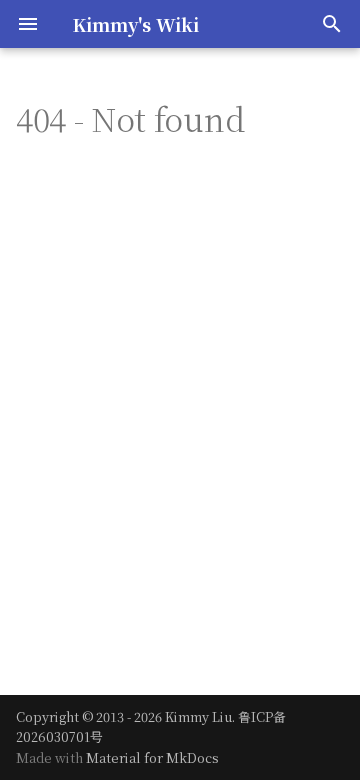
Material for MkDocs (152, 757)
